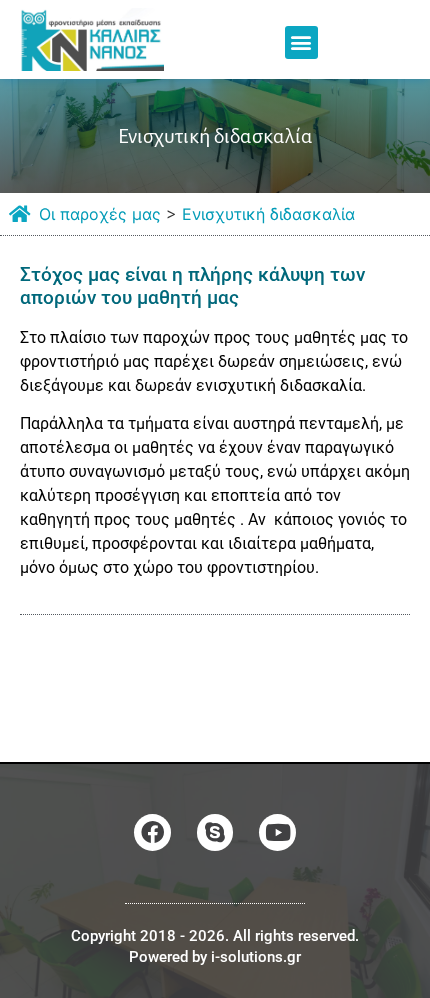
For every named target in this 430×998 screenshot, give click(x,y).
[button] (301, 42)
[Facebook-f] (152, 832)
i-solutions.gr (256, 957)
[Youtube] (277, 832)
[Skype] (215, 832)
